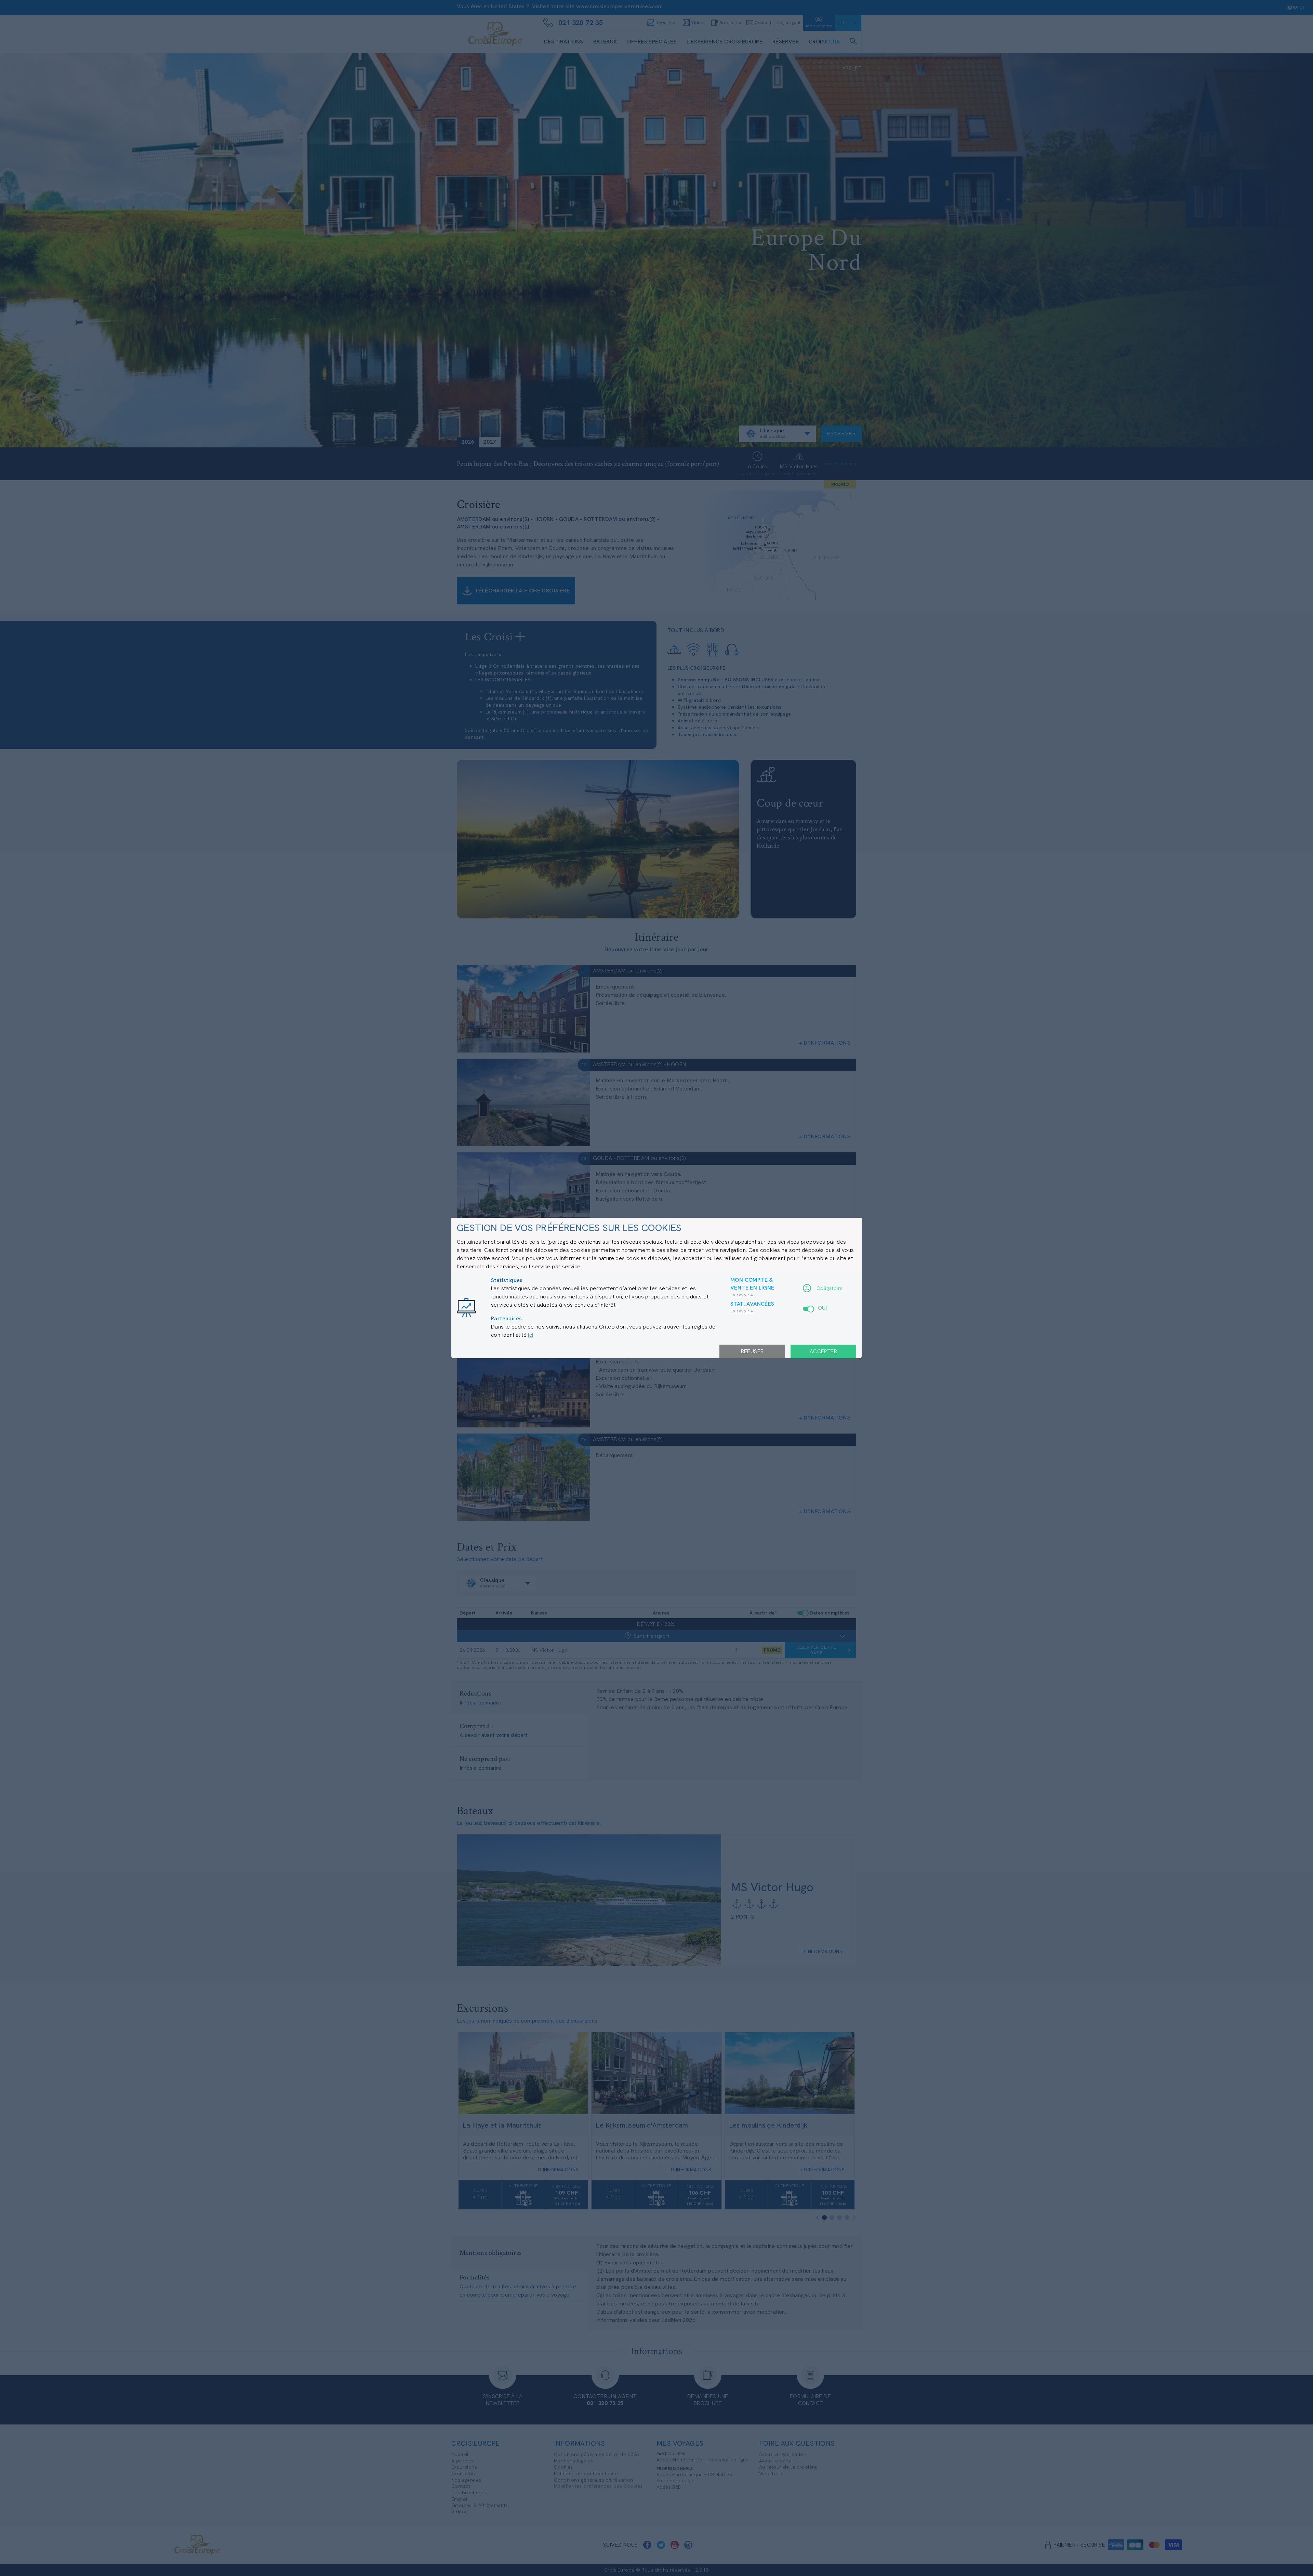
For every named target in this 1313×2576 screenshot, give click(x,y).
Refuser (752, 1351)
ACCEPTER (823, 1351)
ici (530, 1335)
